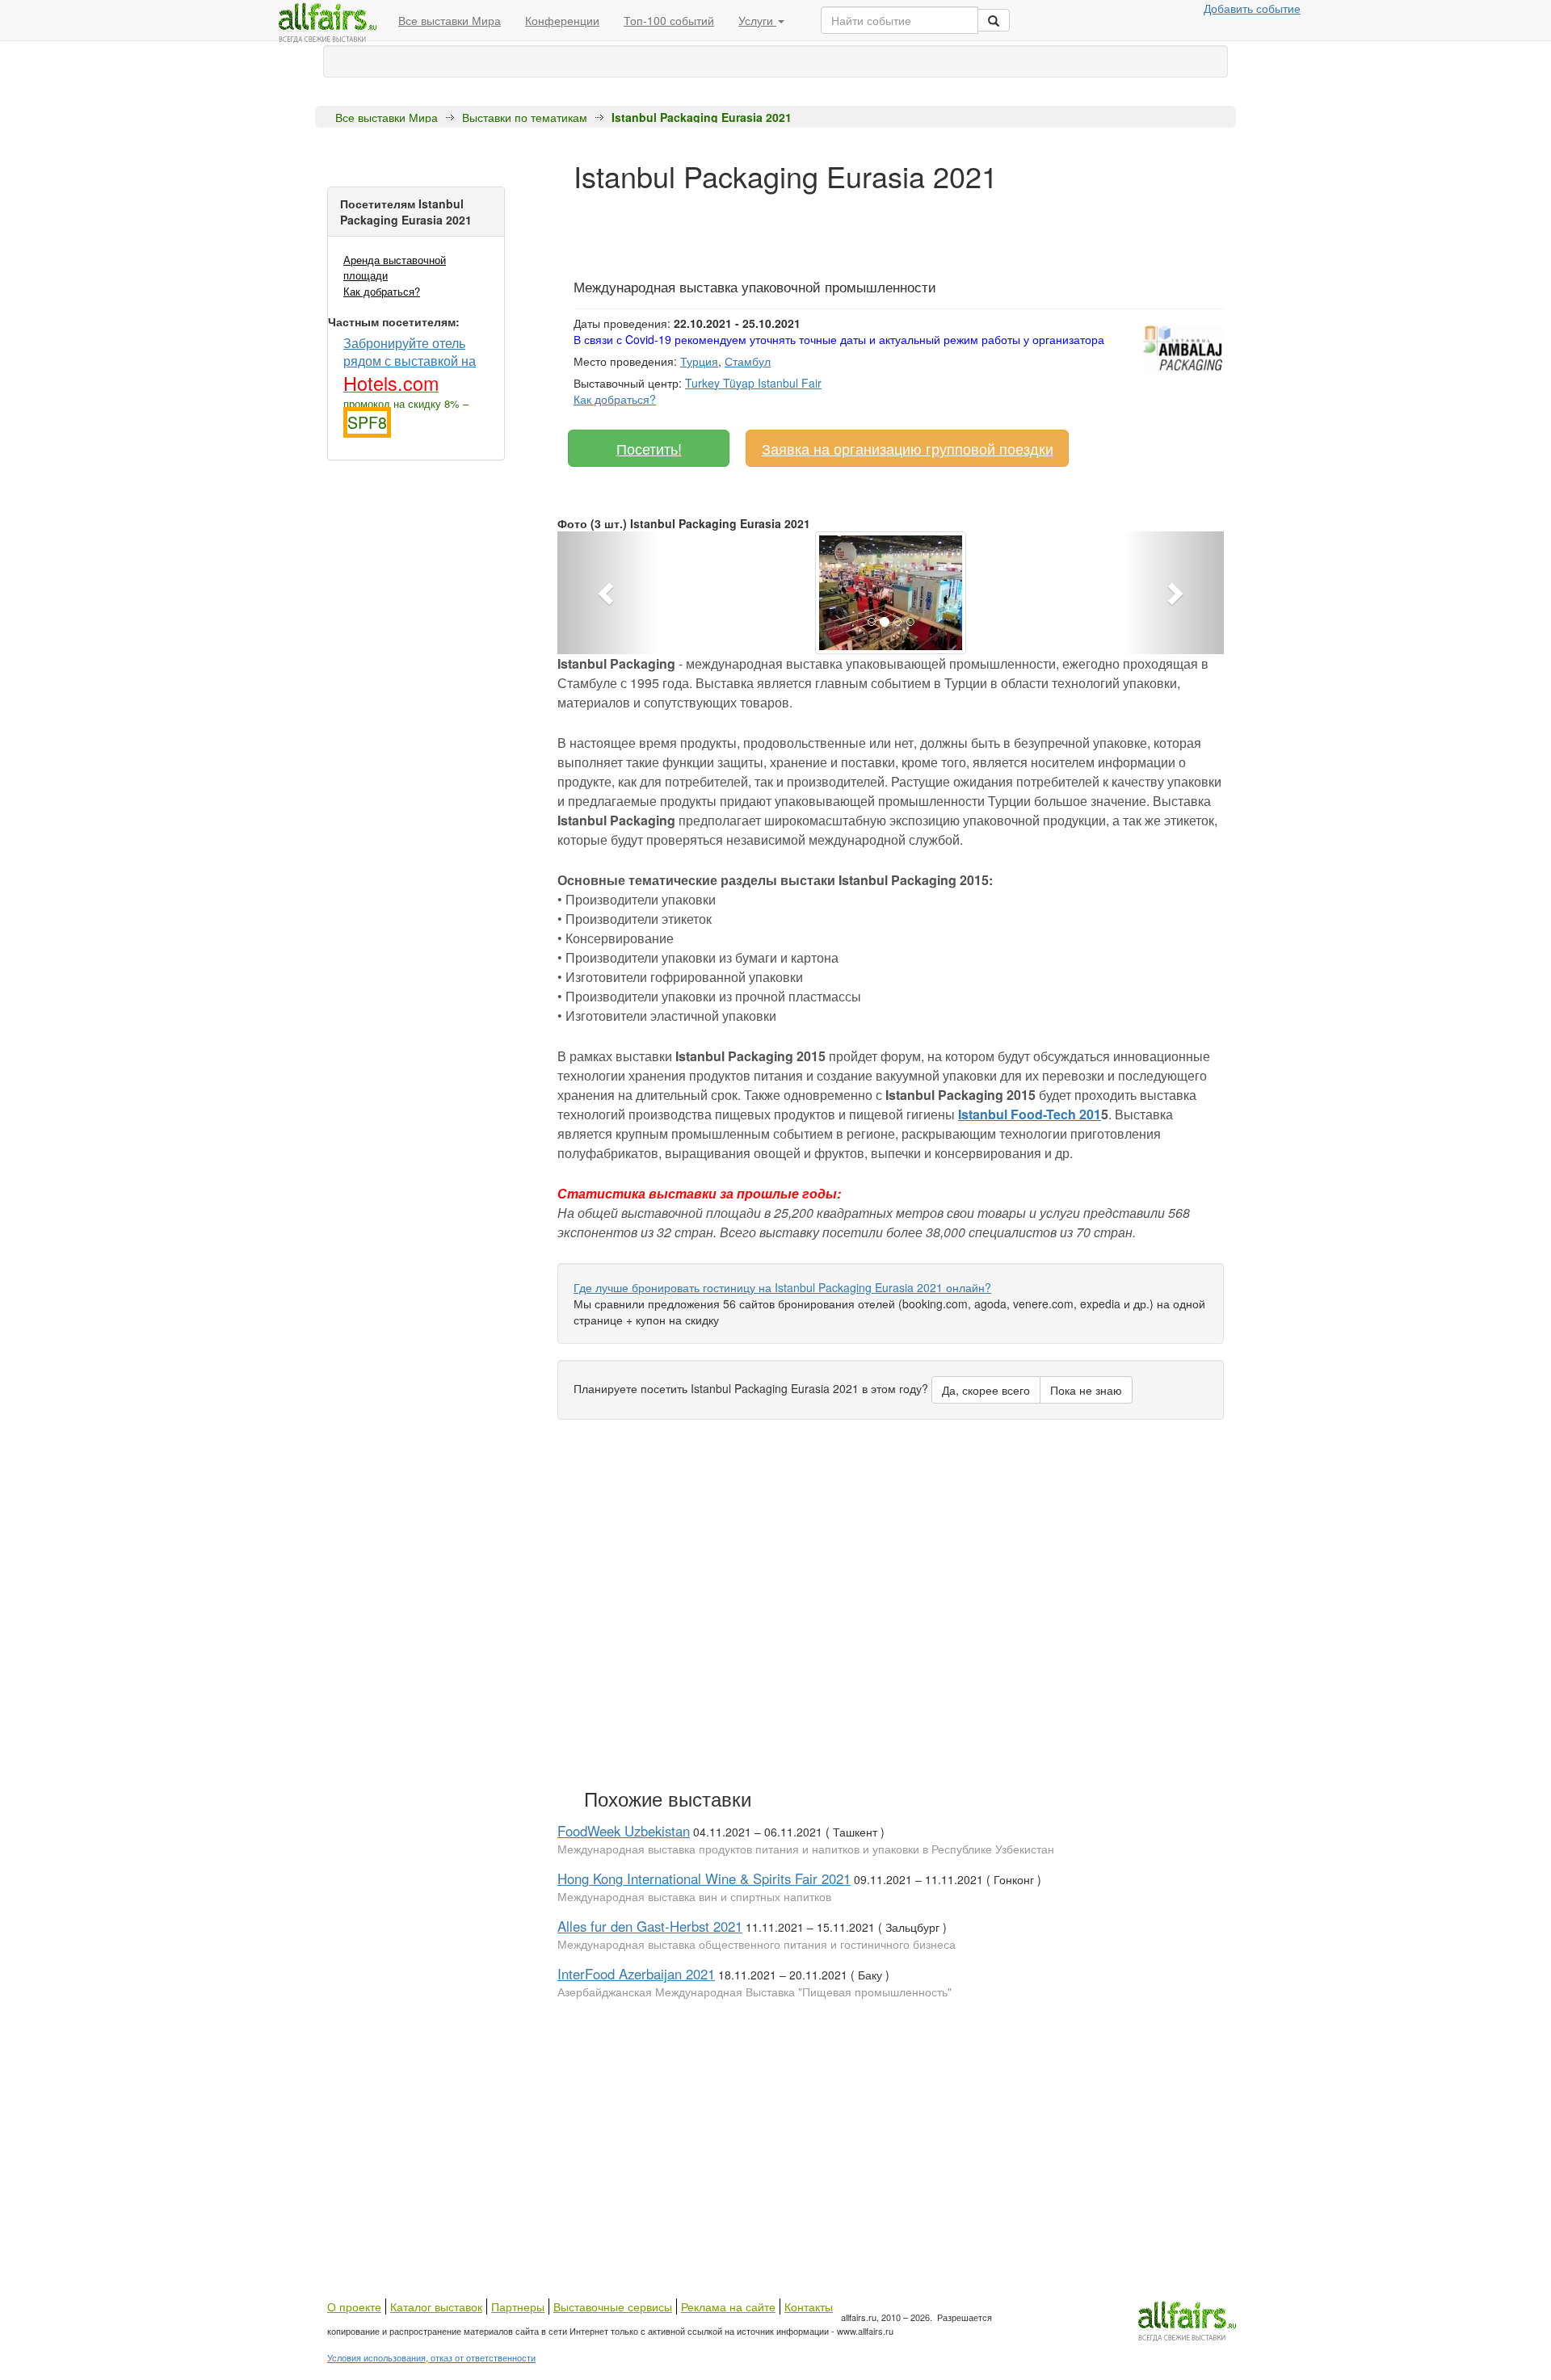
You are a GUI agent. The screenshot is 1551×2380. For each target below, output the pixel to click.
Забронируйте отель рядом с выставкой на (410, 364)
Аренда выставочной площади (395, 267)
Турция (699, 361)
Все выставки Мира (450, 20)
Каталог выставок (436, 2307)
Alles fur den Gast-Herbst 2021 (650, 1926)
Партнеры (518, 2307)
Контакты (809, 2307)
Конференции (562, 20)
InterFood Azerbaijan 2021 (636, 1974)
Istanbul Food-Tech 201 (1030, 1114)
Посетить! (649, 448)
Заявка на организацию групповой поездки (908, 448)
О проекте (354, 2307)
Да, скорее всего (986, 1390)
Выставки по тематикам (525, 117)
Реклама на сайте (728, 2307)
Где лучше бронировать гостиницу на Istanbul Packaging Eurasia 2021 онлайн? (782, 1287)
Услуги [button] (757, 20)
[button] (607, 593)
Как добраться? (382, 291)
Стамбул (748, 361)
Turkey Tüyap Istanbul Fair (753, 383)
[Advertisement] (868, 229)
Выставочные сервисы (613, 2307)
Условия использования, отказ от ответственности (431, 2357)
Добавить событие (1252, 8)
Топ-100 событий (669, 20)
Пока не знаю (1086, 1390)
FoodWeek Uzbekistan (624, 1831)
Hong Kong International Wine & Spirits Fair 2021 (704, 1878)
